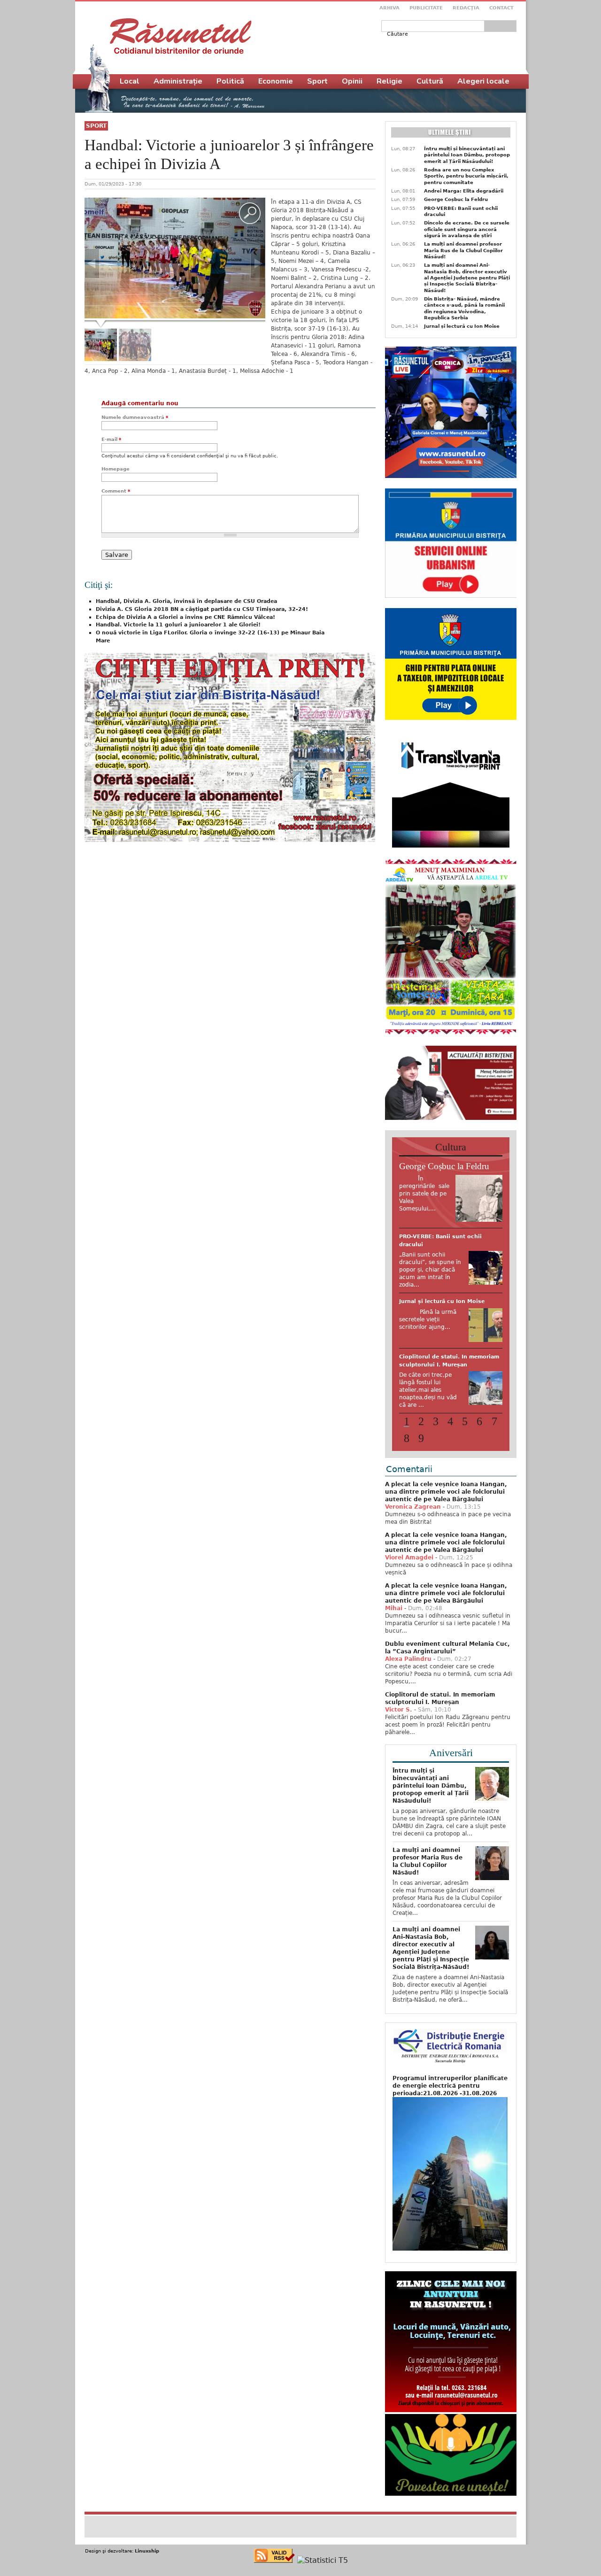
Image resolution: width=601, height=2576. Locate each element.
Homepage (116, 469)
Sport (96, 126)
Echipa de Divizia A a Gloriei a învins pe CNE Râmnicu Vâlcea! (185, 617)
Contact (501, 8)
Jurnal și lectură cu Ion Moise (462, 326)
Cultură (430, 81)
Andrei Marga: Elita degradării (464, 191)
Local (130, 81)
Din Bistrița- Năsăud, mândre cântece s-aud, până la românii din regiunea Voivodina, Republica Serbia (464, 308)
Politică (230, 81)
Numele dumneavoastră (135, 417)
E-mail (111, 439)
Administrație (178, 81)
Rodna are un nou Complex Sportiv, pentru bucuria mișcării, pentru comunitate (466, 176)
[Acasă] (181, 36)
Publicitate (426, 8)
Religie (389, 81)
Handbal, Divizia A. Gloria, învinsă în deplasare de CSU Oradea (186, 601)
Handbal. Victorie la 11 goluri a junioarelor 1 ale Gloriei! (178, 625)
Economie (276, 81)
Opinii (352, 81)
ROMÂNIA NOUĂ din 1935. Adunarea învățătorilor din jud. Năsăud (444, 1325)
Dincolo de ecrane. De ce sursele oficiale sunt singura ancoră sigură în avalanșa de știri (467, 229)
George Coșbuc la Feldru (456, 199)
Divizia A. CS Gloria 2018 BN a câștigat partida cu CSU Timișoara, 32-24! (202, 609)
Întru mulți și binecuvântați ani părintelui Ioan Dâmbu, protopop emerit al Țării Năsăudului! (467, 155)
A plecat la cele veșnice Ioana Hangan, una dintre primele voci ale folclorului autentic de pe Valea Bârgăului (446, 1525)
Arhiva (389, 8)
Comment (116, 491)
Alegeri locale (483, 81)
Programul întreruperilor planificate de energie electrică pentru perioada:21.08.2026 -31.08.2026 (450, 2119)
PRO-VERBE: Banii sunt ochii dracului (461, 211)
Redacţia (466, 8)
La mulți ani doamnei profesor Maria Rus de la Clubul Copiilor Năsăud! (463, 250)
